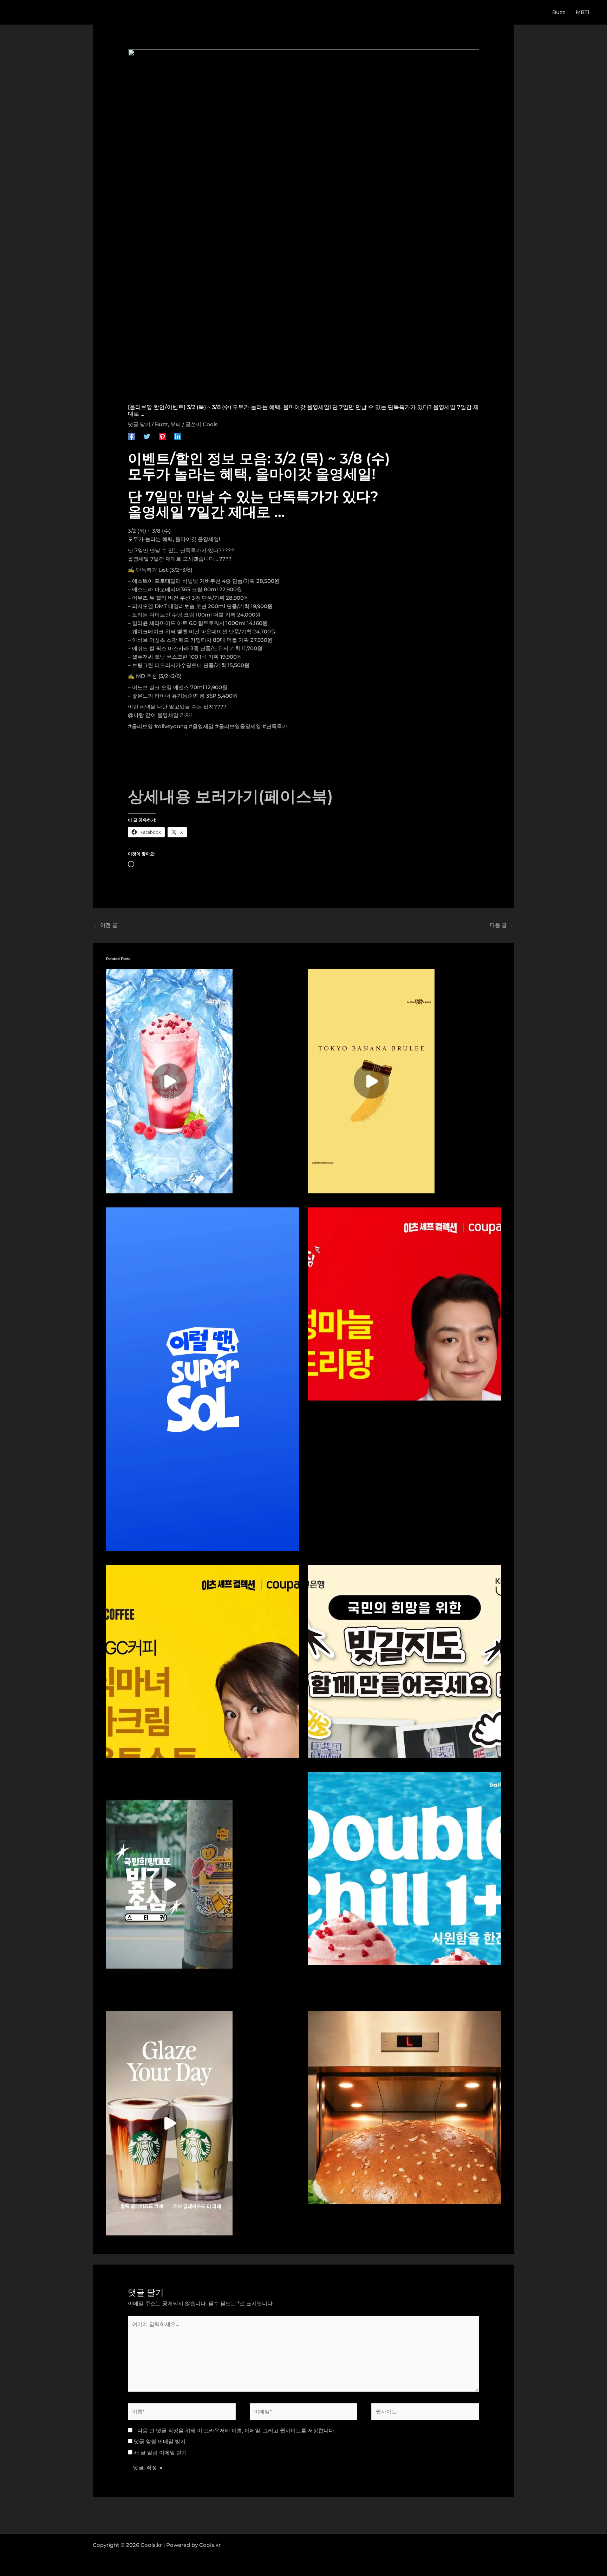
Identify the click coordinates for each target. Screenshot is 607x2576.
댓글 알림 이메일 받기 (160, 2441)
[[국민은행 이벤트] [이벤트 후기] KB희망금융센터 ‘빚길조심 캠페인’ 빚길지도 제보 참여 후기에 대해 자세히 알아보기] (405, 1661)
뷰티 (176, 424)
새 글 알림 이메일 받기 (160, 2453)
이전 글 (105, 925)
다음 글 (502, 925)
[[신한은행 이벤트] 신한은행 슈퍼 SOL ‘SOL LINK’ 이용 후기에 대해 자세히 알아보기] (203, 1379)
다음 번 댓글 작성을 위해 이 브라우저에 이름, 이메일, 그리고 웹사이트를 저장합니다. (236, 2430)
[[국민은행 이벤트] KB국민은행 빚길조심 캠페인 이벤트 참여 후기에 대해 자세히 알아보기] (169, 1884)
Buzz (161, 424)
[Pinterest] (162, 436)
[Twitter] (147, 436)
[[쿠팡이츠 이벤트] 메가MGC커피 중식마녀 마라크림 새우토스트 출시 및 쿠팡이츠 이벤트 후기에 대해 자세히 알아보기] (203, 1661)
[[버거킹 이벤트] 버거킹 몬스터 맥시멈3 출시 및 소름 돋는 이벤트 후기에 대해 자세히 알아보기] (405, 2107)
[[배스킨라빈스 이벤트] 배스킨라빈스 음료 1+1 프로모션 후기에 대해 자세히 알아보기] (169, 1081)
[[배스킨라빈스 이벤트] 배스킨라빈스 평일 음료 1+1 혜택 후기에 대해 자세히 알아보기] (405, 1868)
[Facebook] (131, 436)
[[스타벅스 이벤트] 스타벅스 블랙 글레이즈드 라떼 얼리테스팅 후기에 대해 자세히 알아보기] (169, 2123)
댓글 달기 (139, 424)
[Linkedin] (178, 436)
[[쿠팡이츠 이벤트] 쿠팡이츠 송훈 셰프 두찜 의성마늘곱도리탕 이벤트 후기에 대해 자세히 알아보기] (405, 1303)
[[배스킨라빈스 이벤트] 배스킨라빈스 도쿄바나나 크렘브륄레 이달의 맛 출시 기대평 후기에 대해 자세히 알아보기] (371, 1081)
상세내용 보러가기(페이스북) (230, 796)
